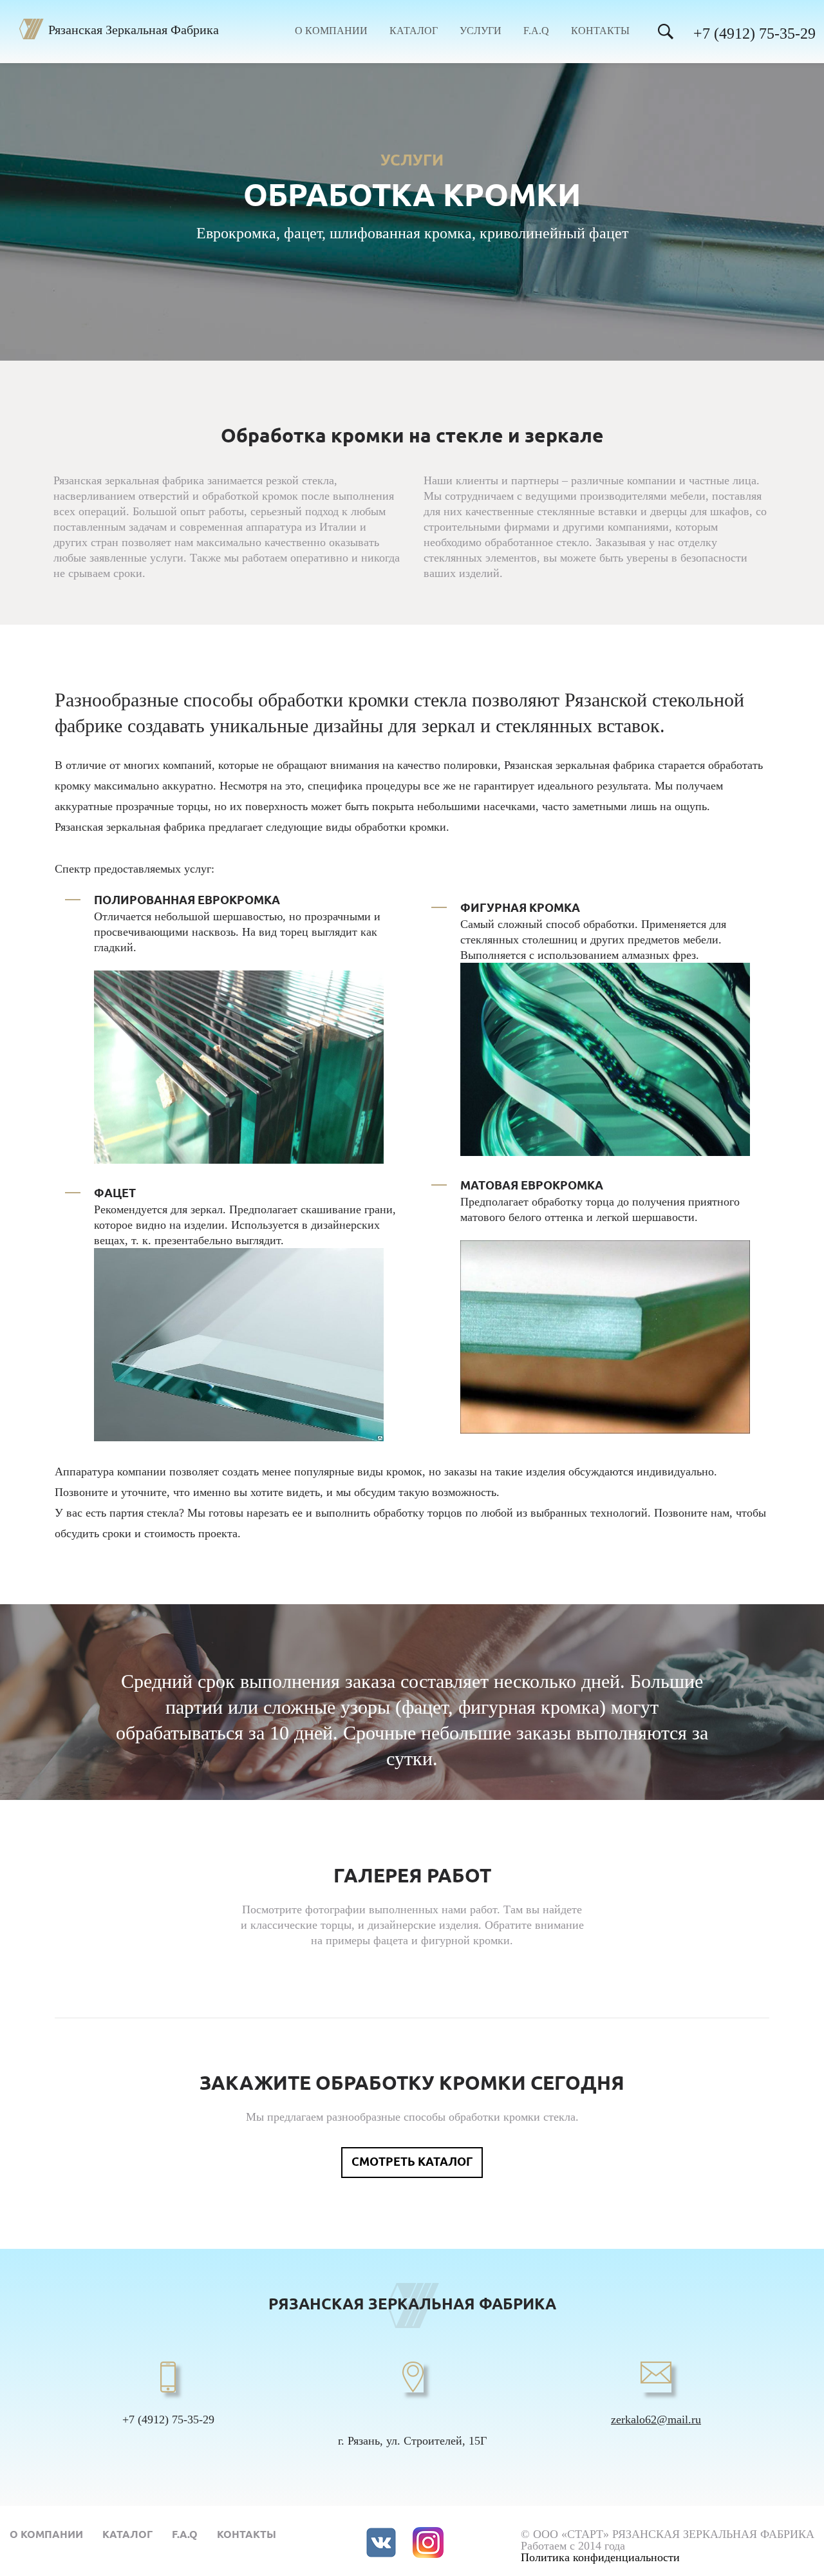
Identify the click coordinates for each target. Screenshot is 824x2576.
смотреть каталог (412, 2163)
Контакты (600, 31)
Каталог (414, 31)
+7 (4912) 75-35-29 (754, 33)
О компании (331, 31)
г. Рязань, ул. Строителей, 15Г (412, 2441)
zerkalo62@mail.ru (656, 2420)
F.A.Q (536, 31)
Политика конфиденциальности (600, 2557)
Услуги (481, 31)
